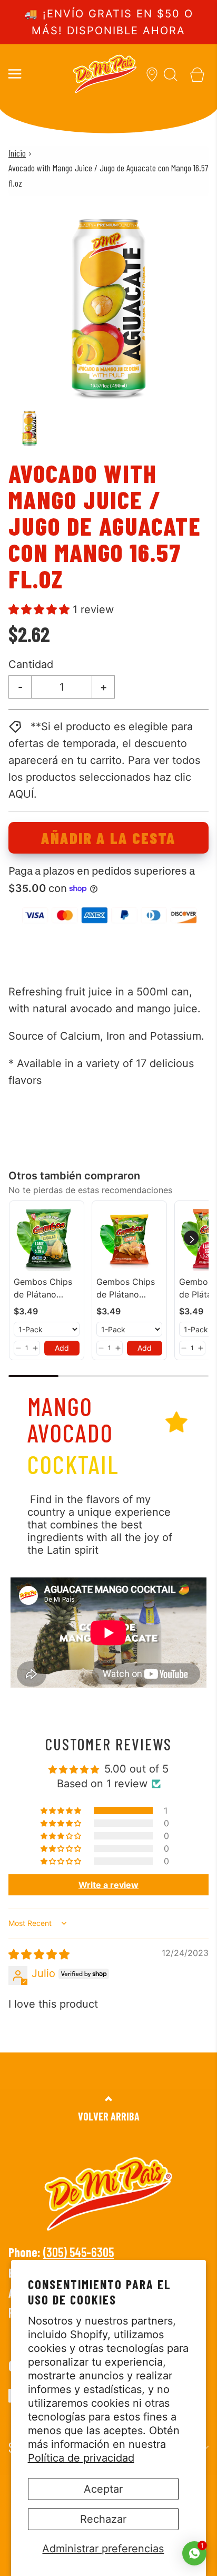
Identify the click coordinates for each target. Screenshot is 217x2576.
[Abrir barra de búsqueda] (171, 74)
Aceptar (103, 2489)
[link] (47, 1238)
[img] (39, 1954)
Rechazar (103, 2519)
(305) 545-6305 (78, 2252)
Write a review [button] (108, 1885)
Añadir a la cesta (108, 838)
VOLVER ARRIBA (109, 2116)
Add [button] (62, 1348)
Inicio (17, 153)
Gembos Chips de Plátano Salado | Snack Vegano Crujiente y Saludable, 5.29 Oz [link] (45, 1289)
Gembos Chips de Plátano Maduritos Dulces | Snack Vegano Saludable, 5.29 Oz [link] (127, 1289)
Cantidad (31, 664)
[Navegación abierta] (14, 74)
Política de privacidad (81, 2458)
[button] (29, 428)
